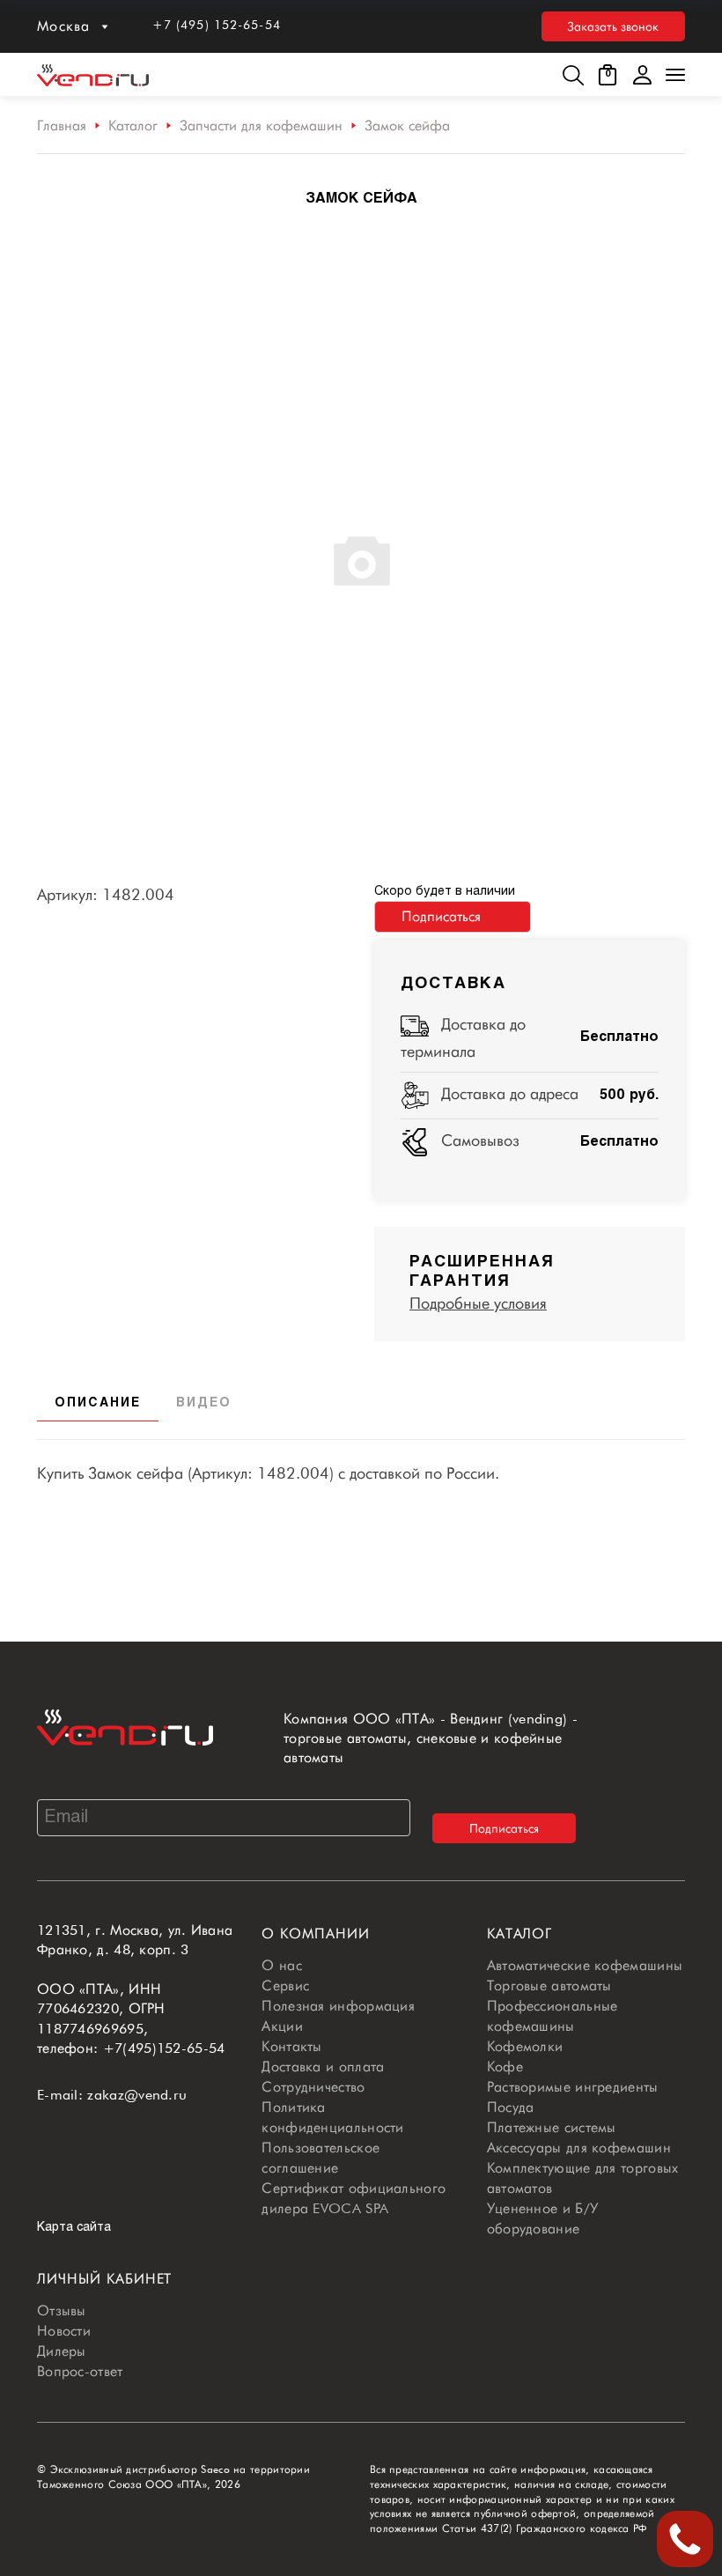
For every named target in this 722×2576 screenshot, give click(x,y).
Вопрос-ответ (80, 2371)
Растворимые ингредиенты (573, 2087)
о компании (316, 1934)
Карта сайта (74, 2228)
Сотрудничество (313, 2087)
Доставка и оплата (323, 2067)
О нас (282, 1965)
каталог (520, 1934)
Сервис (285, 1986)
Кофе (505, 2067)
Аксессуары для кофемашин (579, 2148)
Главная (62, 125)
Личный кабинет (104, 2279)
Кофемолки (525, 2046)
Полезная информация (338, 2006)
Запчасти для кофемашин (261, 125)
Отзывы (62, 2310)
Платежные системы (552, 2127)
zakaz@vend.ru (137, 2095)
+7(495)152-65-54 (164, 2048)
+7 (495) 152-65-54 (217, 25)
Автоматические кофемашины (585, 1965)
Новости (64, 2331)
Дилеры (62, 2351)
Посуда (511, 2107)
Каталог (133, 125)
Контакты (291, 2046)
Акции (282, 2026)
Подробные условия (478, 1303)
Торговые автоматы (549, 1986)
